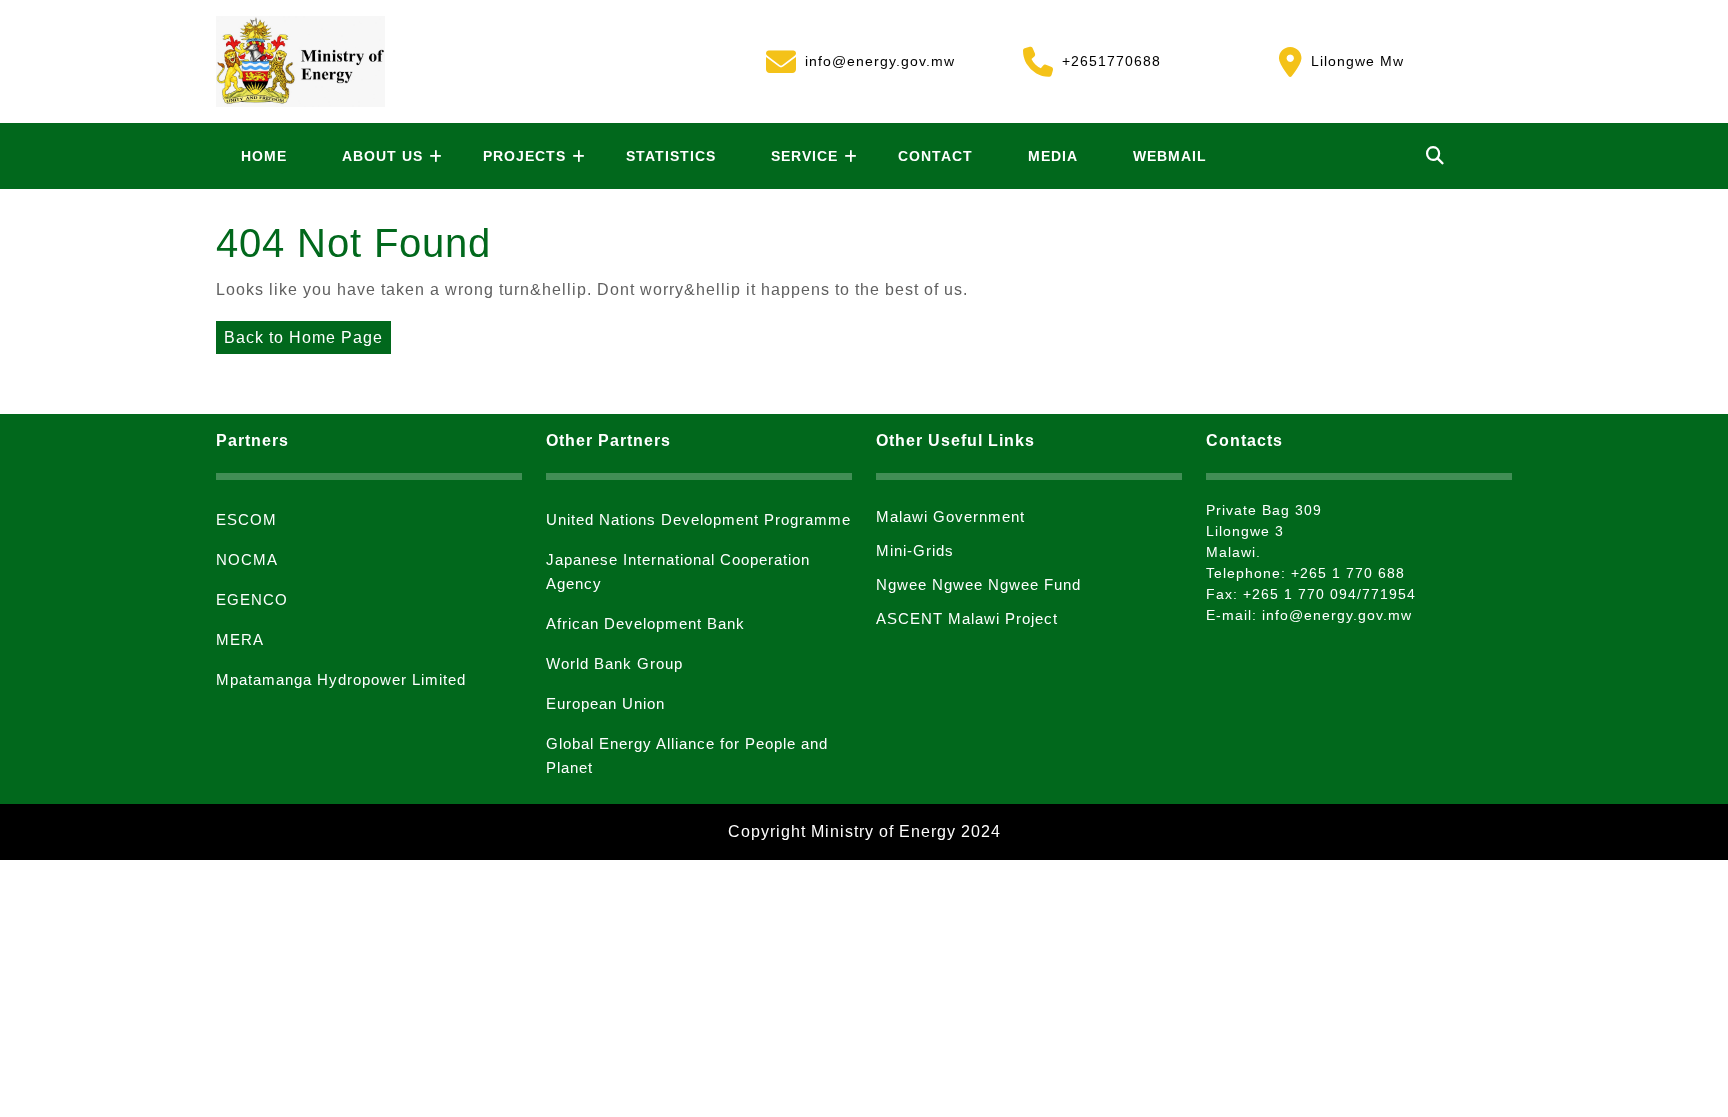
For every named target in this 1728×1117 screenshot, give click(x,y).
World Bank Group (614, 663)
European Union (605, 703)
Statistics (671, 156)
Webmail (1170, 156)
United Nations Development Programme (698, 519)
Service (804, 156)
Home (264, 156)
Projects (524, 156)
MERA (240, 639)
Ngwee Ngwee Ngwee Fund (978, 584)
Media (1053, 156)
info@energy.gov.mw (860, 58)
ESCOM (246, 519)
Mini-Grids (915, 550)
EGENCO (252, 599)
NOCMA (247, 559)
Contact (935, 156)
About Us (382, 156)
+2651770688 (1092, 58)
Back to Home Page (299, 333)
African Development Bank (645, 623)
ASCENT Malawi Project (967, 618)
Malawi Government (950, 516)
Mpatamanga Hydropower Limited (341, 679)
